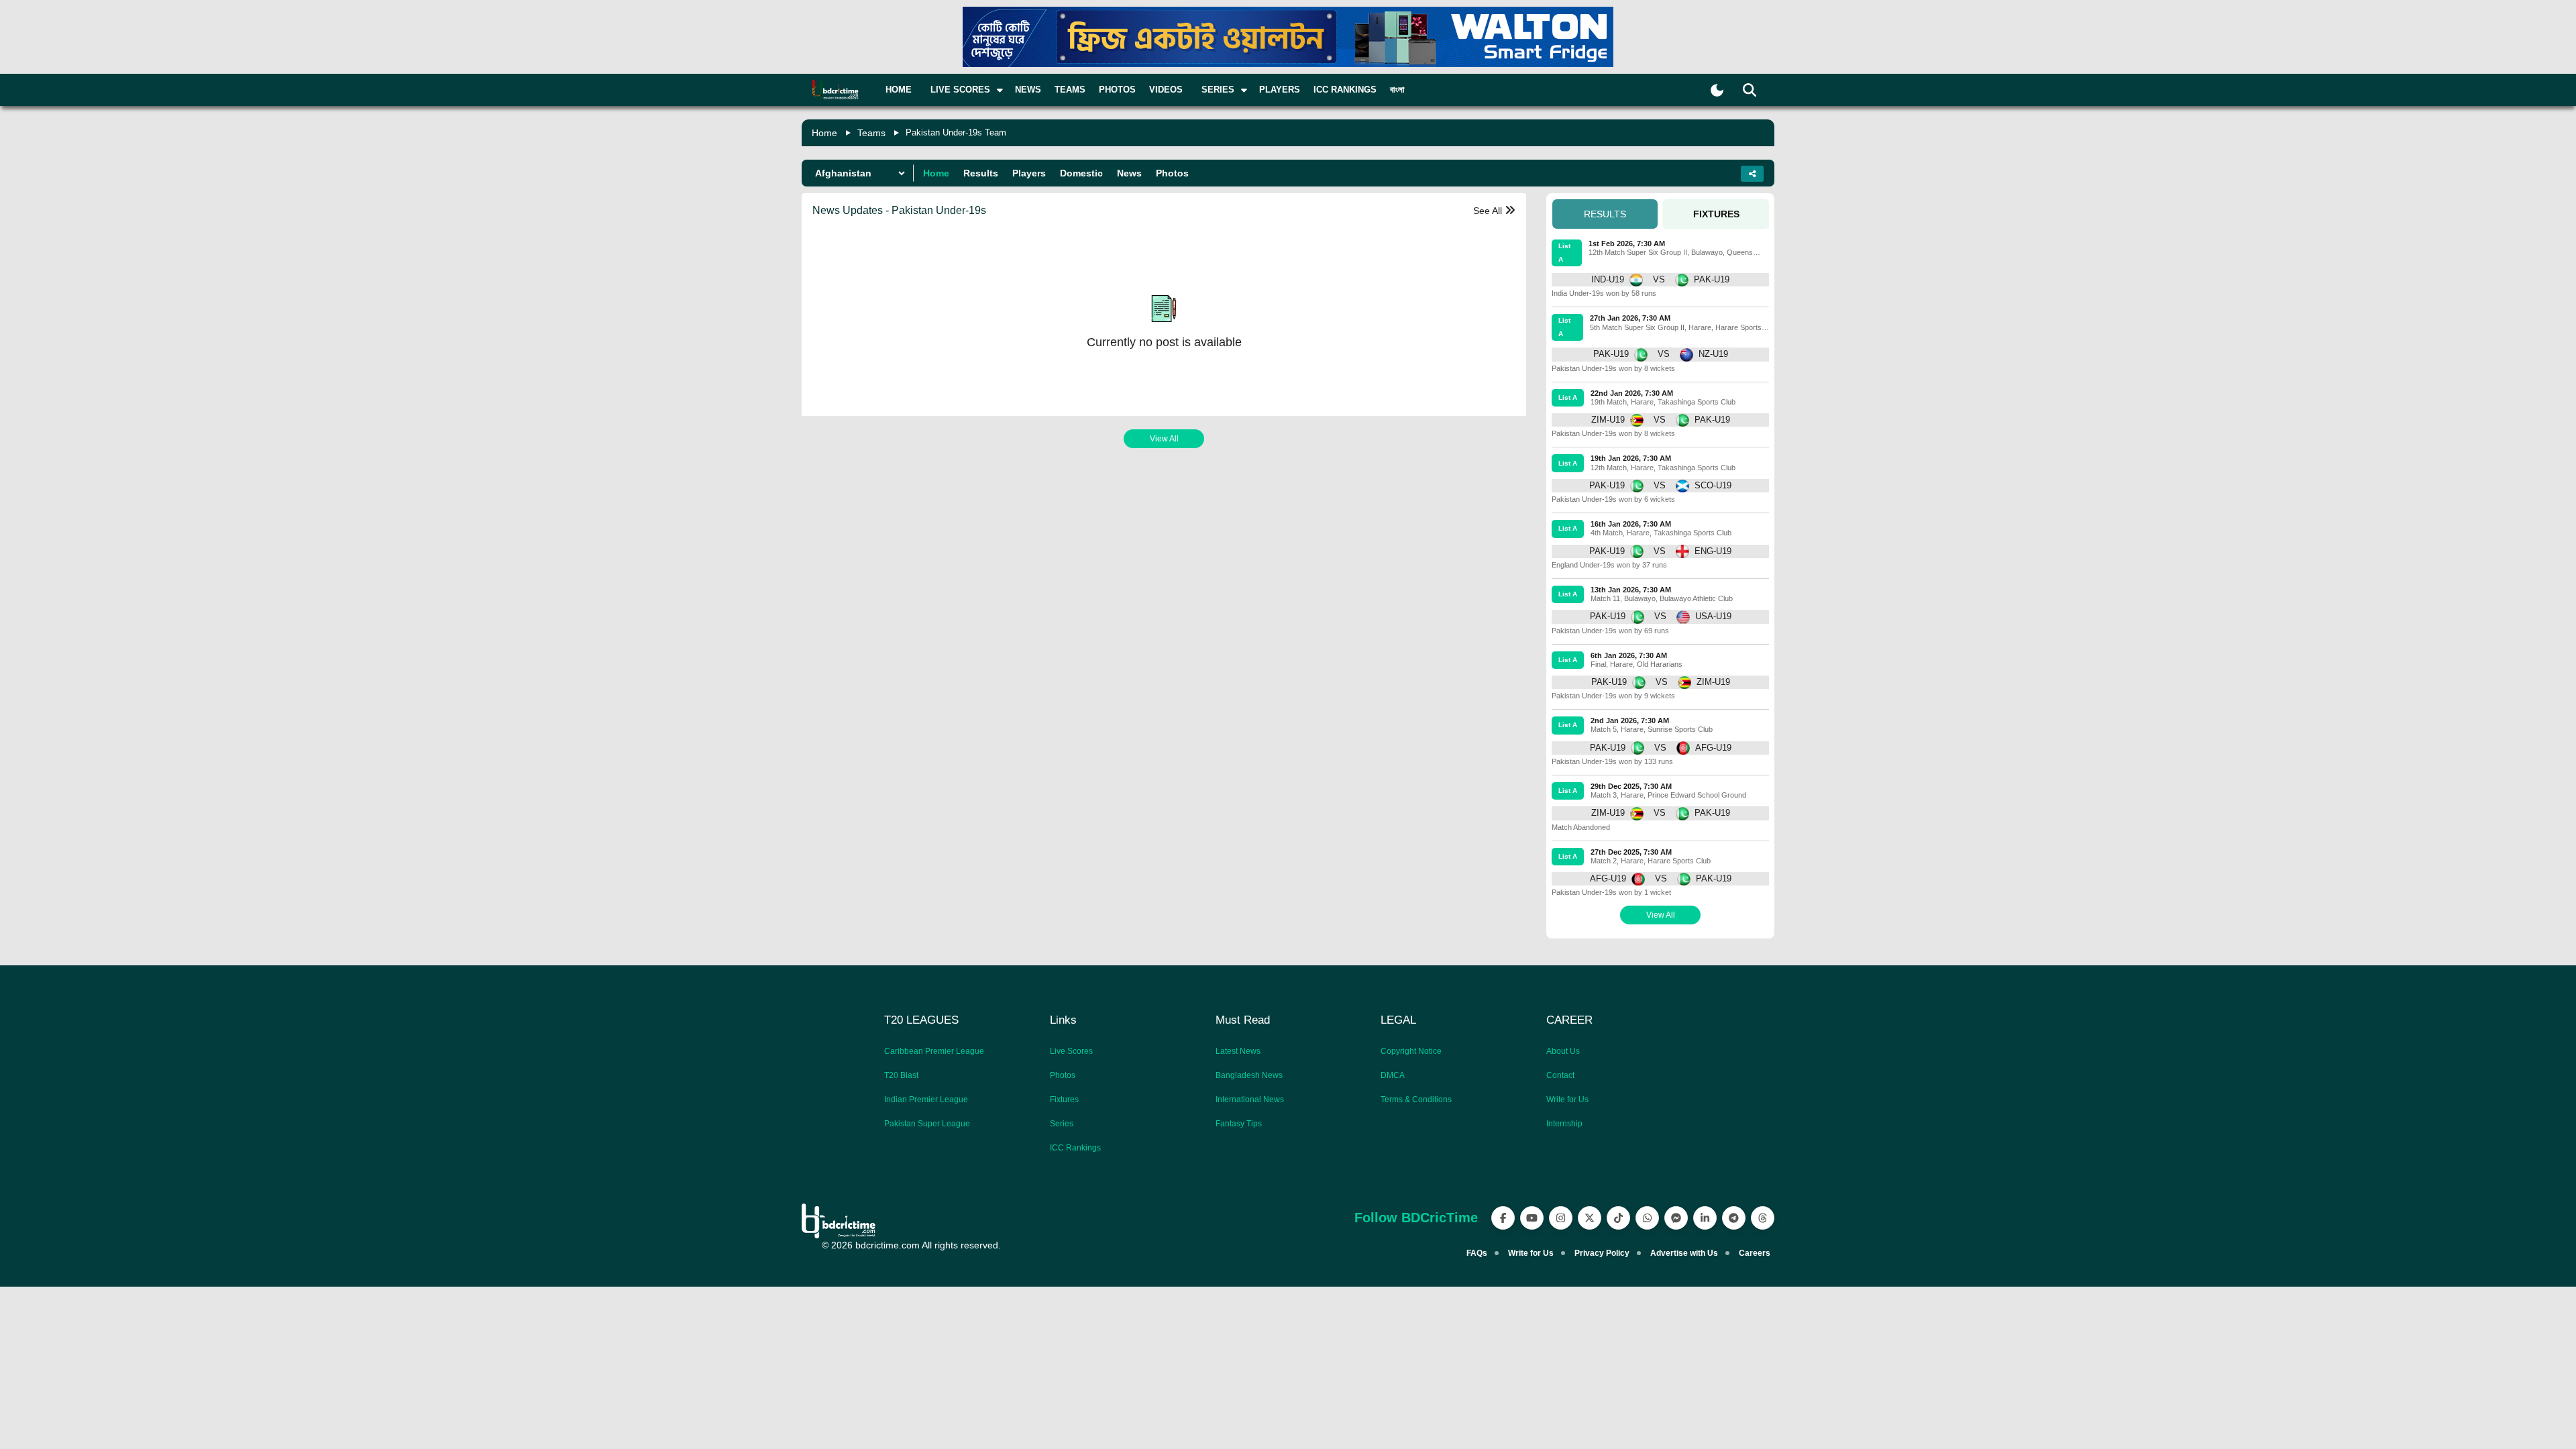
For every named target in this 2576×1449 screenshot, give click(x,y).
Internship (1564, 1124)
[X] (1590, 1218)
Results (981, 173)
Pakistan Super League (927, 1124)
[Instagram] (1561, 1218)
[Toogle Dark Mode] (1717, 90)
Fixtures (1064, 1099)
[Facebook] (1503, 1218)
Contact (1560, 1075)
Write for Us (1567, 1099)
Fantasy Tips (1239, 1124)
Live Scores (1071, 1051)
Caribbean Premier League (934, 1051)
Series (1062, 1124)
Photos (1117, 90)
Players (1280, 90)
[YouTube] (1532, 1218)
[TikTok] (1618, 1218)
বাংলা (1397, 90)
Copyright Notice (1411, 1051)
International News (1250, 1099)
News (1028, 90)
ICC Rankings (1345, 90)
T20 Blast (901, 1075)
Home (899, 90)
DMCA (1393, 1075)
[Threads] (1763, 1218)
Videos (1166, 90)
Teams (1070, 90)
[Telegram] (1734, 1218)
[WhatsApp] (1647, 1218)
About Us (1563, 1051)
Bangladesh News (1249, 1075)
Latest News (1238, 1051)
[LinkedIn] (1705, 1218)
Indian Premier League (926, 1099)
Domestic (1081, 173)
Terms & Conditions (1416, 1099)
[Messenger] (1676, 1218)
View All (1164, 439)
